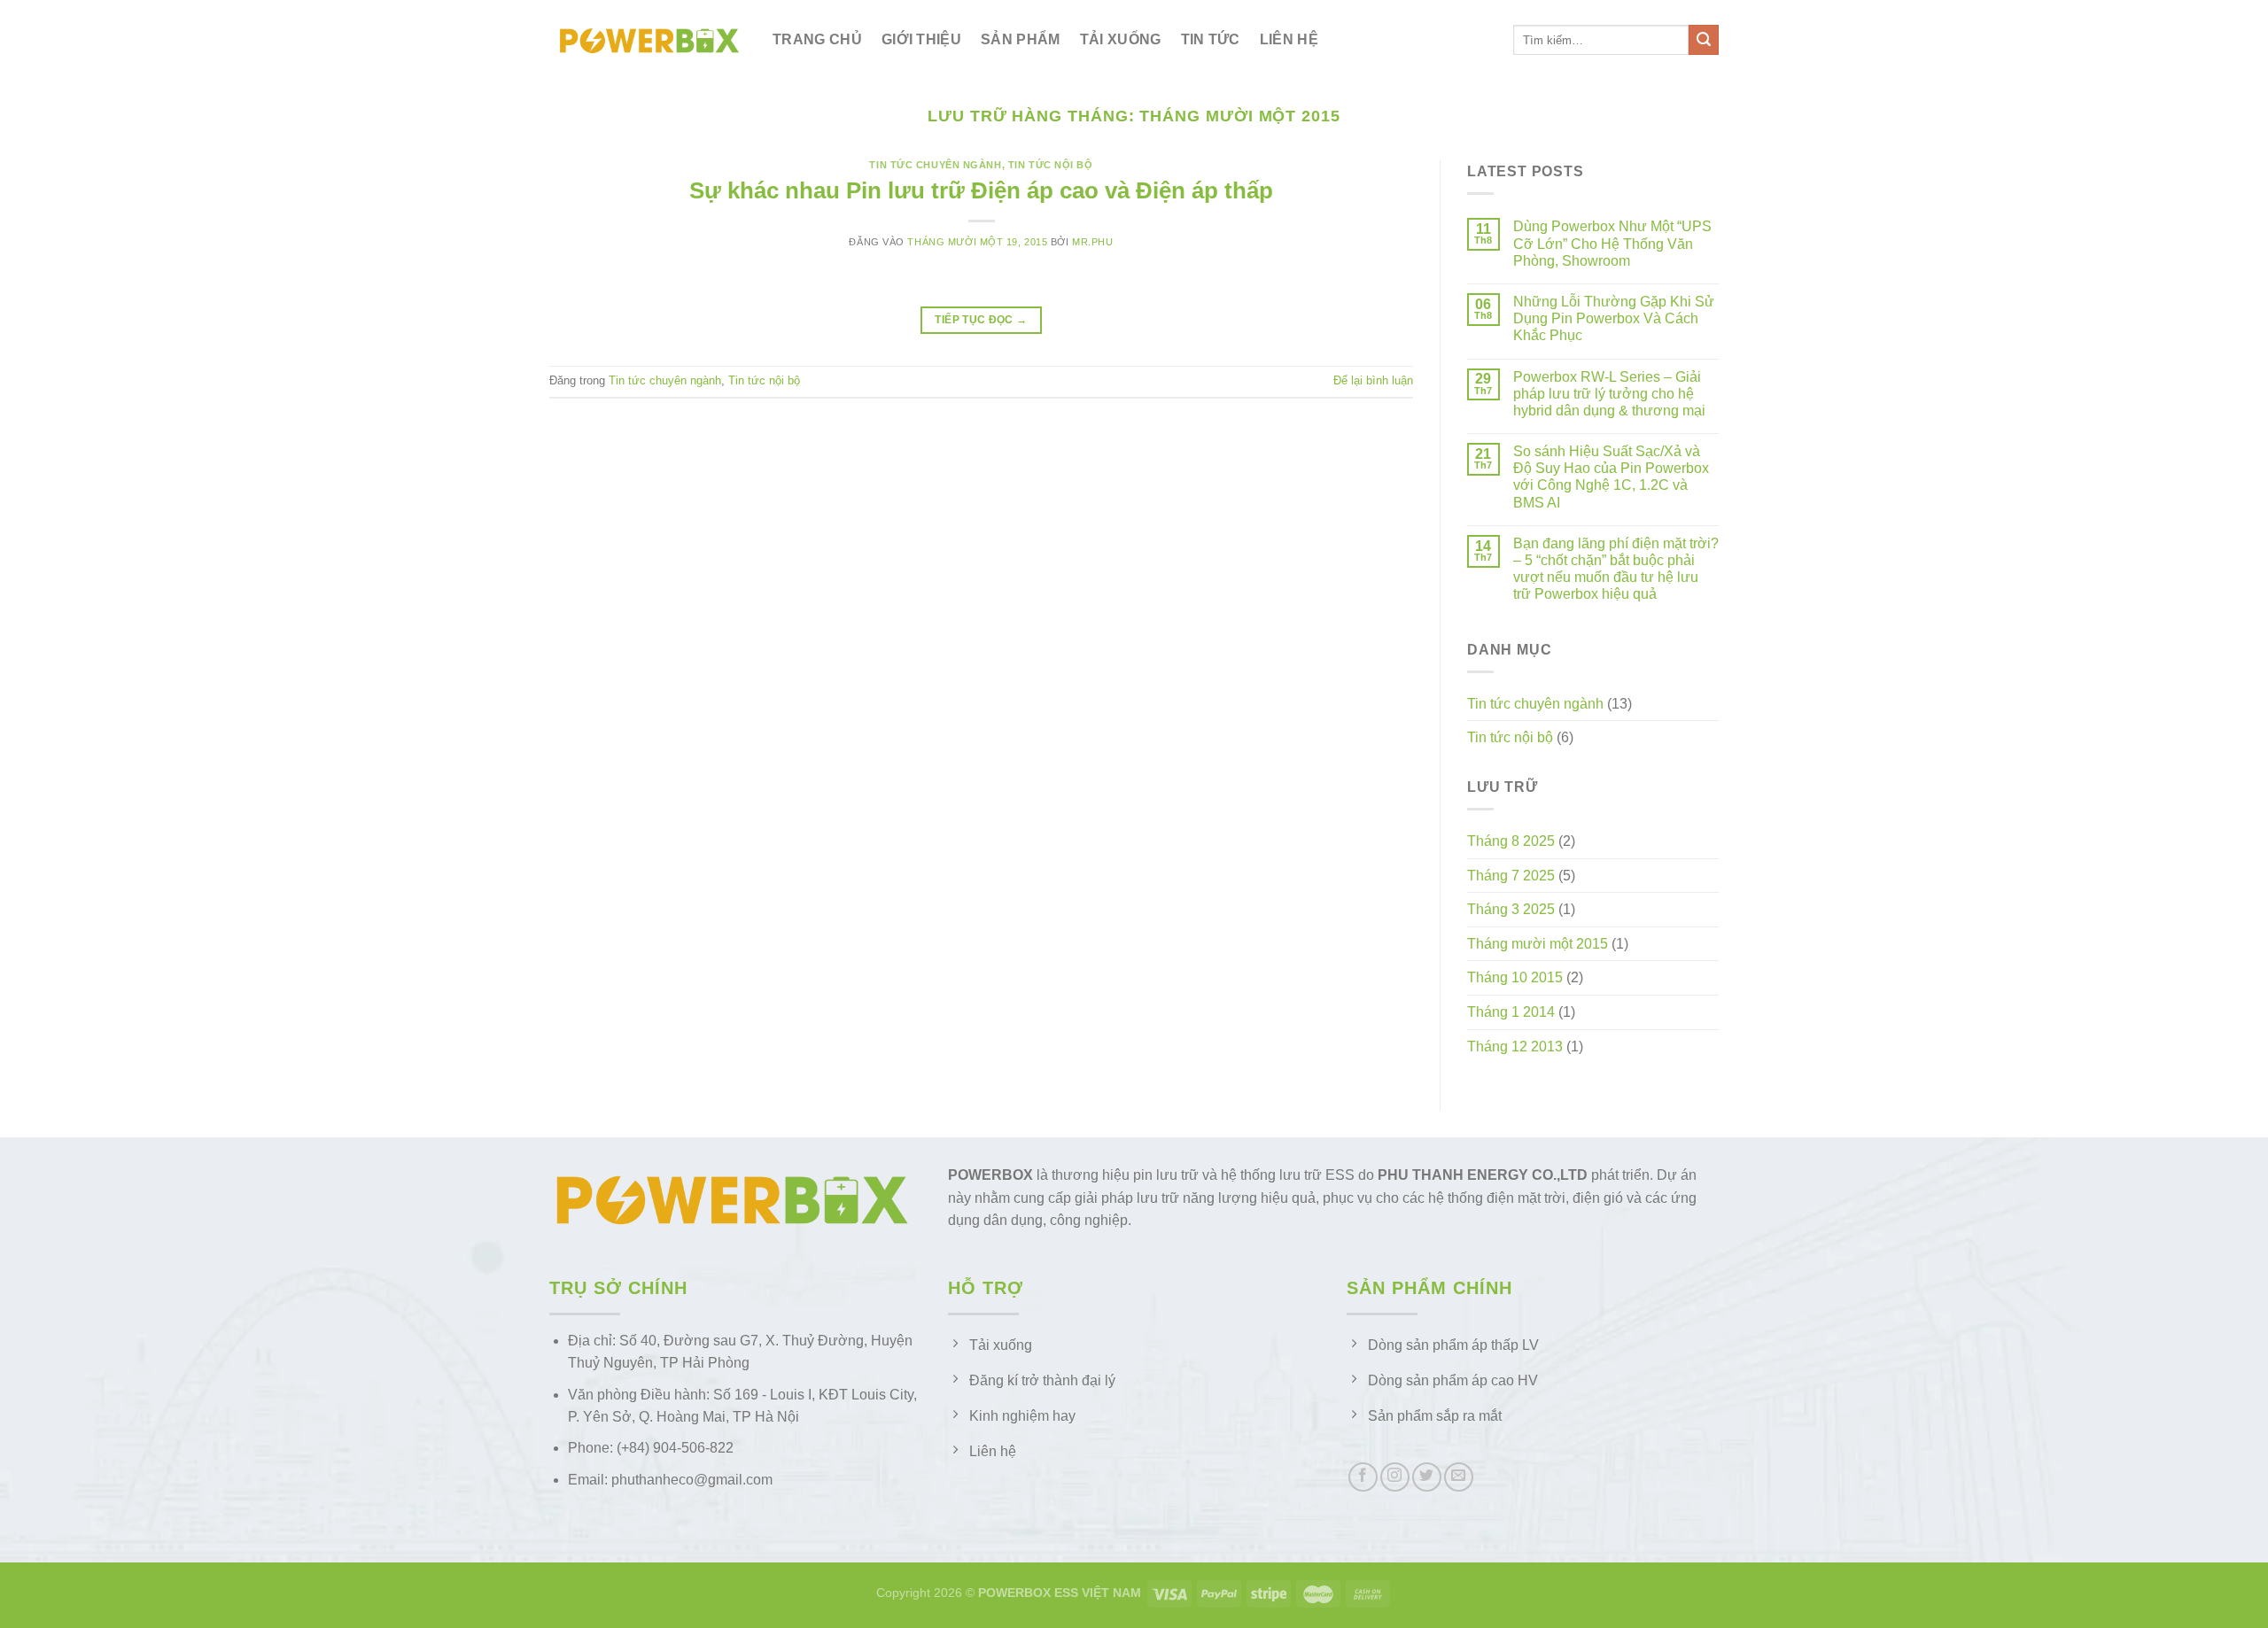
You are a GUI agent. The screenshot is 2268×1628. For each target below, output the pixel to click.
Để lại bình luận (1373, 380)
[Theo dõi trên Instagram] (1395, 1477)
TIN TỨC (1211, 39)
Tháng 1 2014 (1511, 1012)
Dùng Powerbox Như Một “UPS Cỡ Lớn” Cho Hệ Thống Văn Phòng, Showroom (1612, 243)
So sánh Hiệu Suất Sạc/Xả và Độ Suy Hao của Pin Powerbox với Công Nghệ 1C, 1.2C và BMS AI (1611, 477)
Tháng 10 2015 (1515, 977)
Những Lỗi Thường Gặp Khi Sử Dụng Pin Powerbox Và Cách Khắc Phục (1614, 318)
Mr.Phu (1092, 242)
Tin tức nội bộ (1051, 165)
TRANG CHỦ (817, 39)
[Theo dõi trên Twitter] (1427, 1477)
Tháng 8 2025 (1511, 841)
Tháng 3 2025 (1511, 909)
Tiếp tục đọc (981, 320)
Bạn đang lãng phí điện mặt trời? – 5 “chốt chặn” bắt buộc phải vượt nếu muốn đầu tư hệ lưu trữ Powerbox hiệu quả (1616, 569)
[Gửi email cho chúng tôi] (1459, 1477)
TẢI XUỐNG (1121, 39)
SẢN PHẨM (1021, 39)
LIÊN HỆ (1289, 39)
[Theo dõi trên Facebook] (1363, 1477)
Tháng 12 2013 (1515, 1047)
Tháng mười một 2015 (1538, 944)
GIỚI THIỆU (921, 39)
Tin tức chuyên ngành (935, 165)
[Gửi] (1704, 40)
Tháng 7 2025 (1511, 876)
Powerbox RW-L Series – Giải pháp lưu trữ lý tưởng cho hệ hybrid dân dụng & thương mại (1609, 394)
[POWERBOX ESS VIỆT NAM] (648, 40)
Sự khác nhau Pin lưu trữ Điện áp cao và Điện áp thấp (981, 190)
